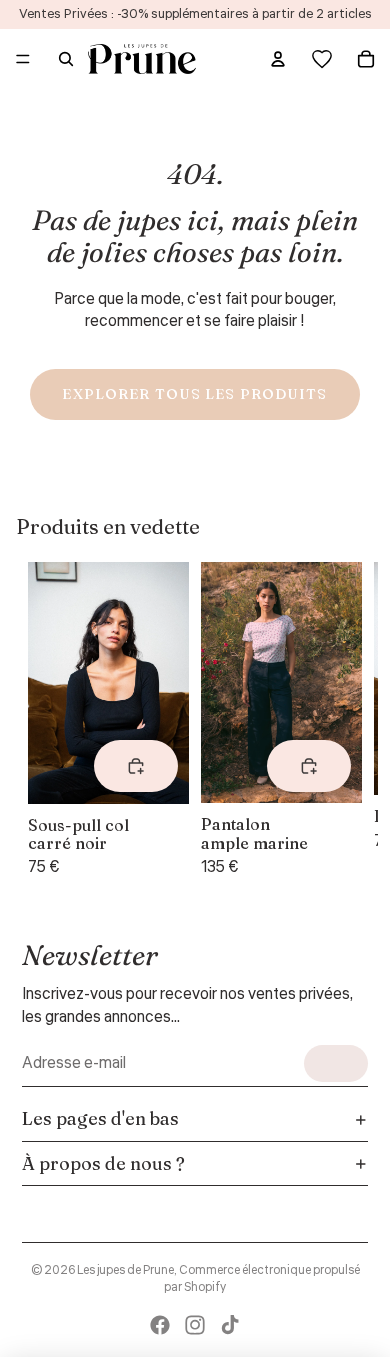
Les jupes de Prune (125, 1270)
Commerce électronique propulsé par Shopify (262, 1279)
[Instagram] (195, 1325)
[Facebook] (160, 1325)
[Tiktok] (230, 1325)
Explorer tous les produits (194, 394)
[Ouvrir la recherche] (66, 59)
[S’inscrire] (336, 1063)
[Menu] (23, 59)
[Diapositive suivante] (338, 721)
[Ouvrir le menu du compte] (278, 59)
